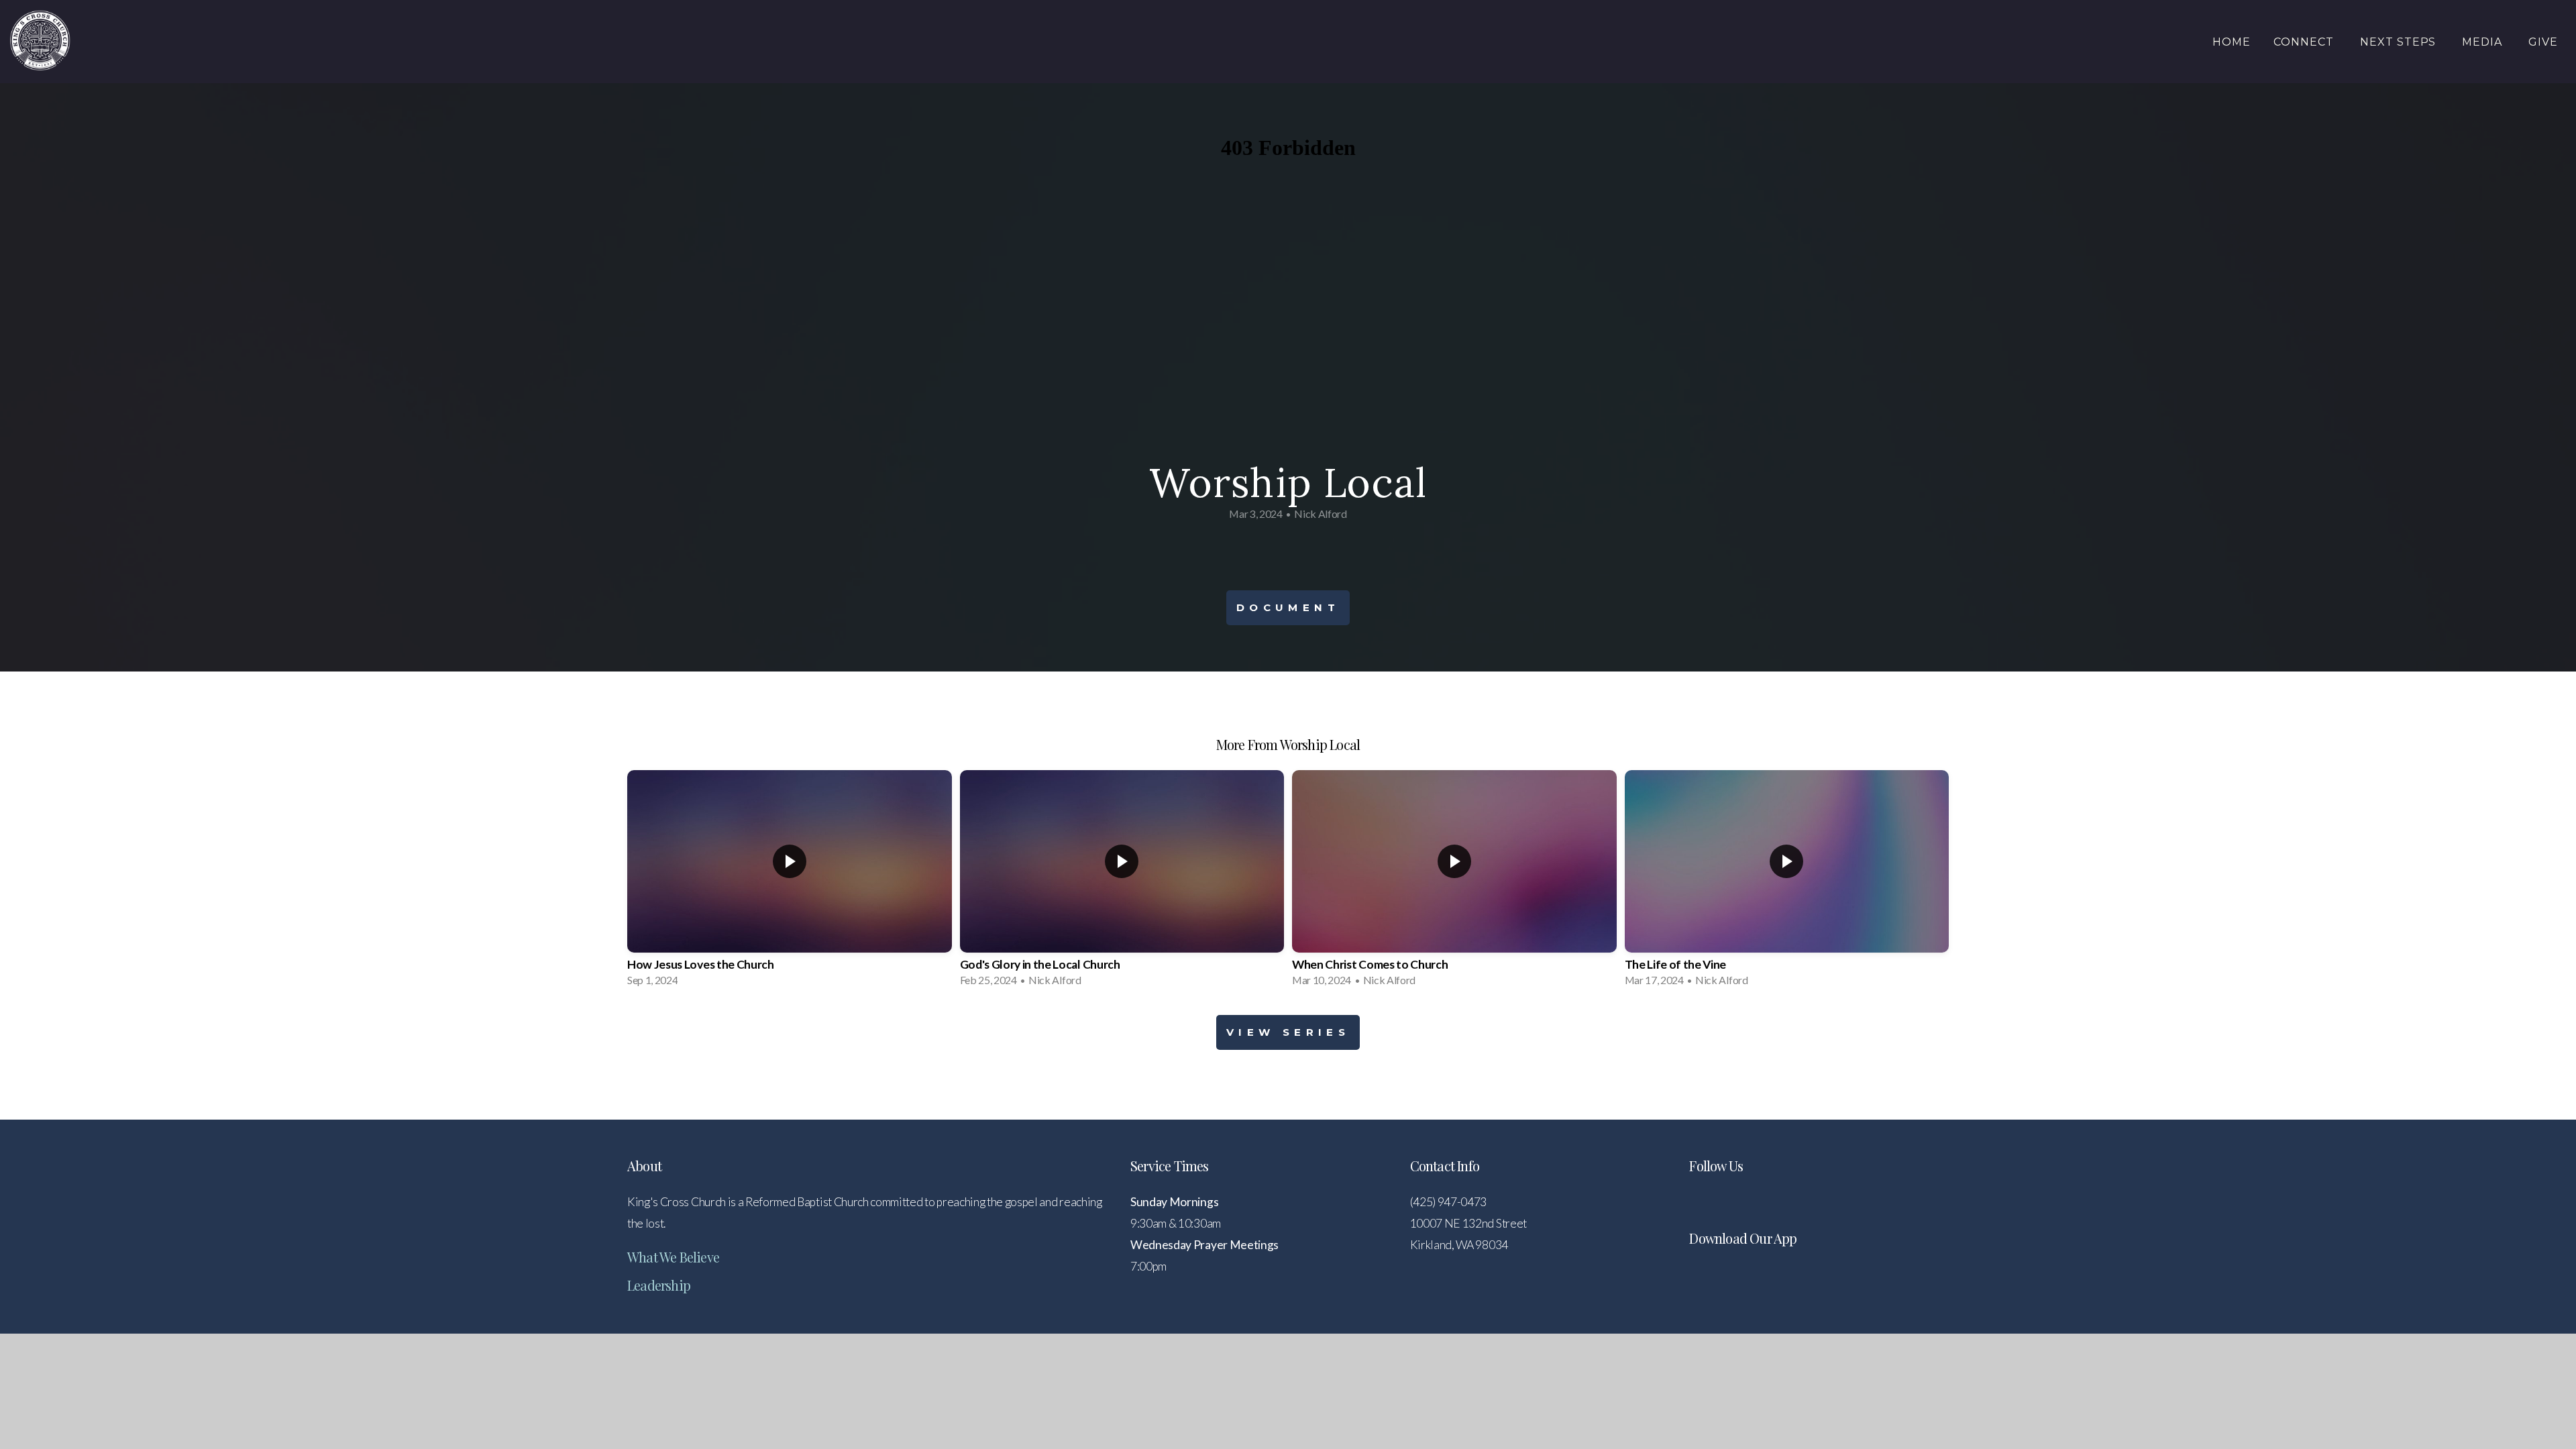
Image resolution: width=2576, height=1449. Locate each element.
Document (1288, 607)
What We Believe (673, 1257)
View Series (1288, 1032)
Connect (2305, 42)
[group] (790, 882)
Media (2484, 42)
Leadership (659, 1285)
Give (2543, 42)
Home (2232, 42)
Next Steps (2400, 42)
